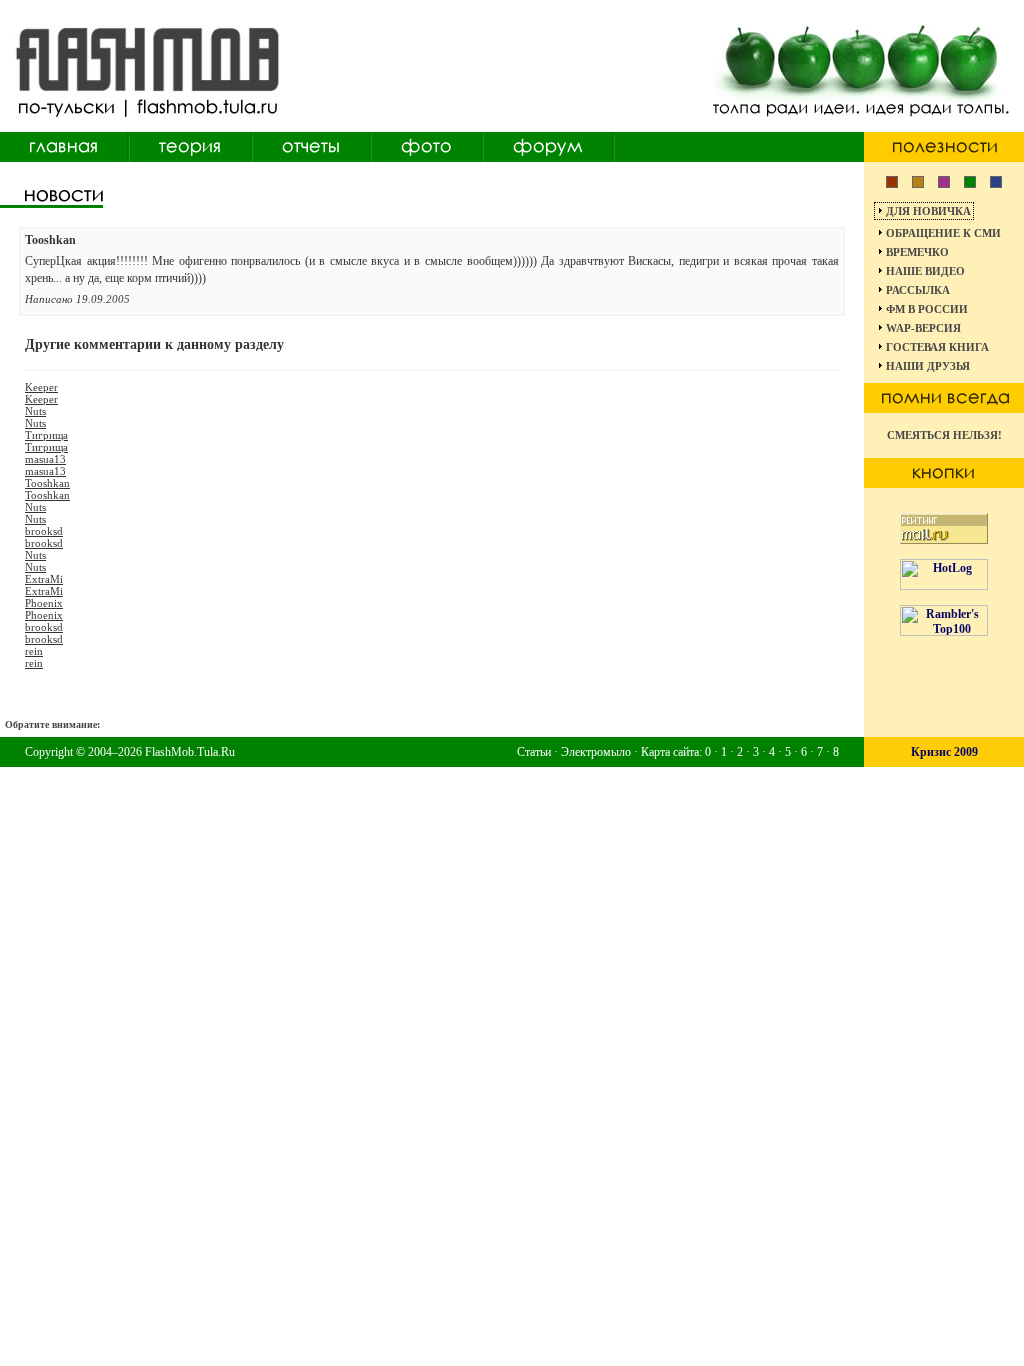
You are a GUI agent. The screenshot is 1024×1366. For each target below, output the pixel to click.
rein (34, 651)
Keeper (41, 387)
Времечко (917, 252)
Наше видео (925, 271)
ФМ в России (927, 309)
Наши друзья (928, 366)
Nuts (35, 411)
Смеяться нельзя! (944, 435)
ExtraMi (44, 579)
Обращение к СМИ (943, 233)
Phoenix (44, 603)
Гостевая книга (937, 347)
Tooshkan (47, 483)
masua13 (45, 459)
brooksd (44, 531)
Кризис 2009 (944, 752)
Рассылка (918, 290)
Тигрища (46, 435)
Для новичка (928, 211)
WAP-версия (923, 328)
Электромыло (596, 752)
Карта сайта (670, 752)
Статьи (534, 752)
